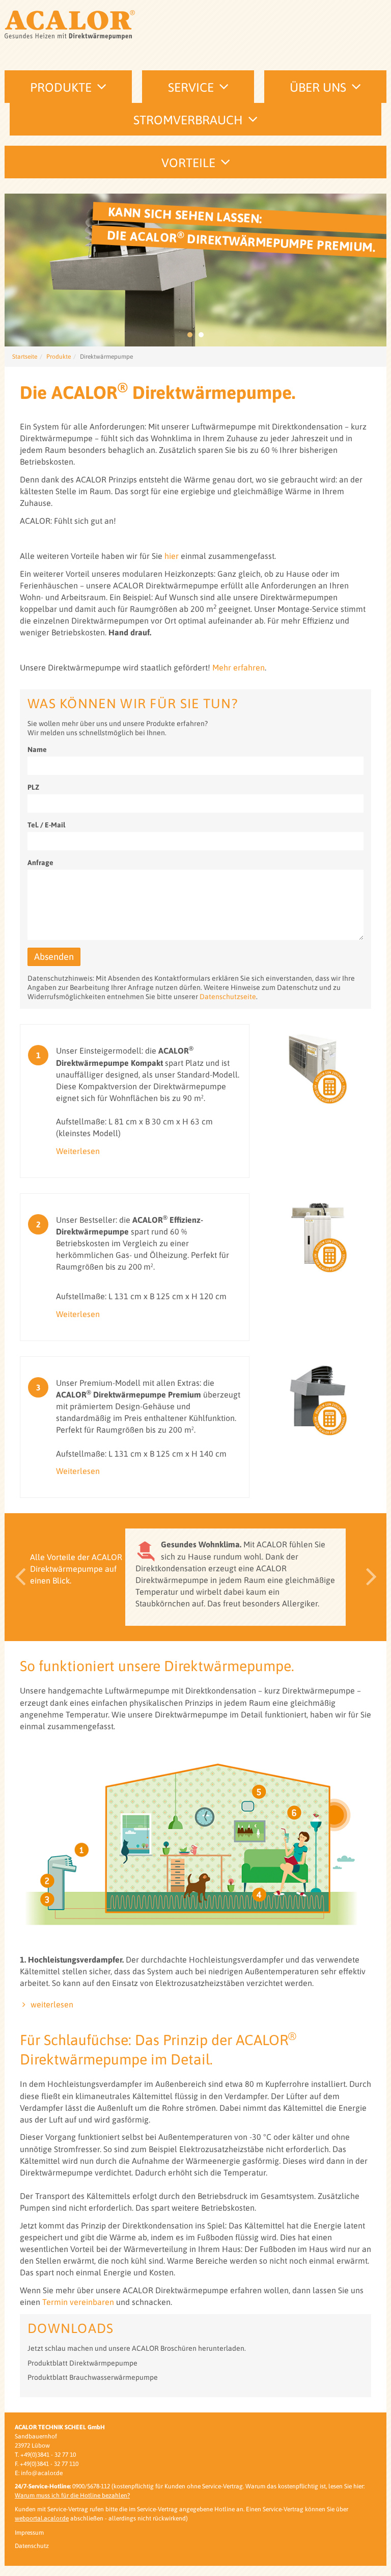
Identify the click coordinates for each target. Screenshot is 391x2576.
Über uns (318, 87)
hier (172, 556)
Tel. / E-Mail (46, 825)
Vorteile (188, 163)
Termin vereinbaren (78, 2302)
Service (191, 87)
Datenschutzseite (228, 997)
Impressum (29, 2533)
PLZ (33, 787)
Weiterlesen (78, 1151)
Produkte (61, 87)
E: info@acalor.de (39, 2473)
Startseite (25, 357)
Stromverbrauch (188, 120)
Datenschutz (32, 2546)
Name (37, 749)
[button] (17, 1577)
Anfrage (40, 863)
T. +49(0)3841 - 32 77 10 (45, 2455)
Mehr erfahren (239, 667)
